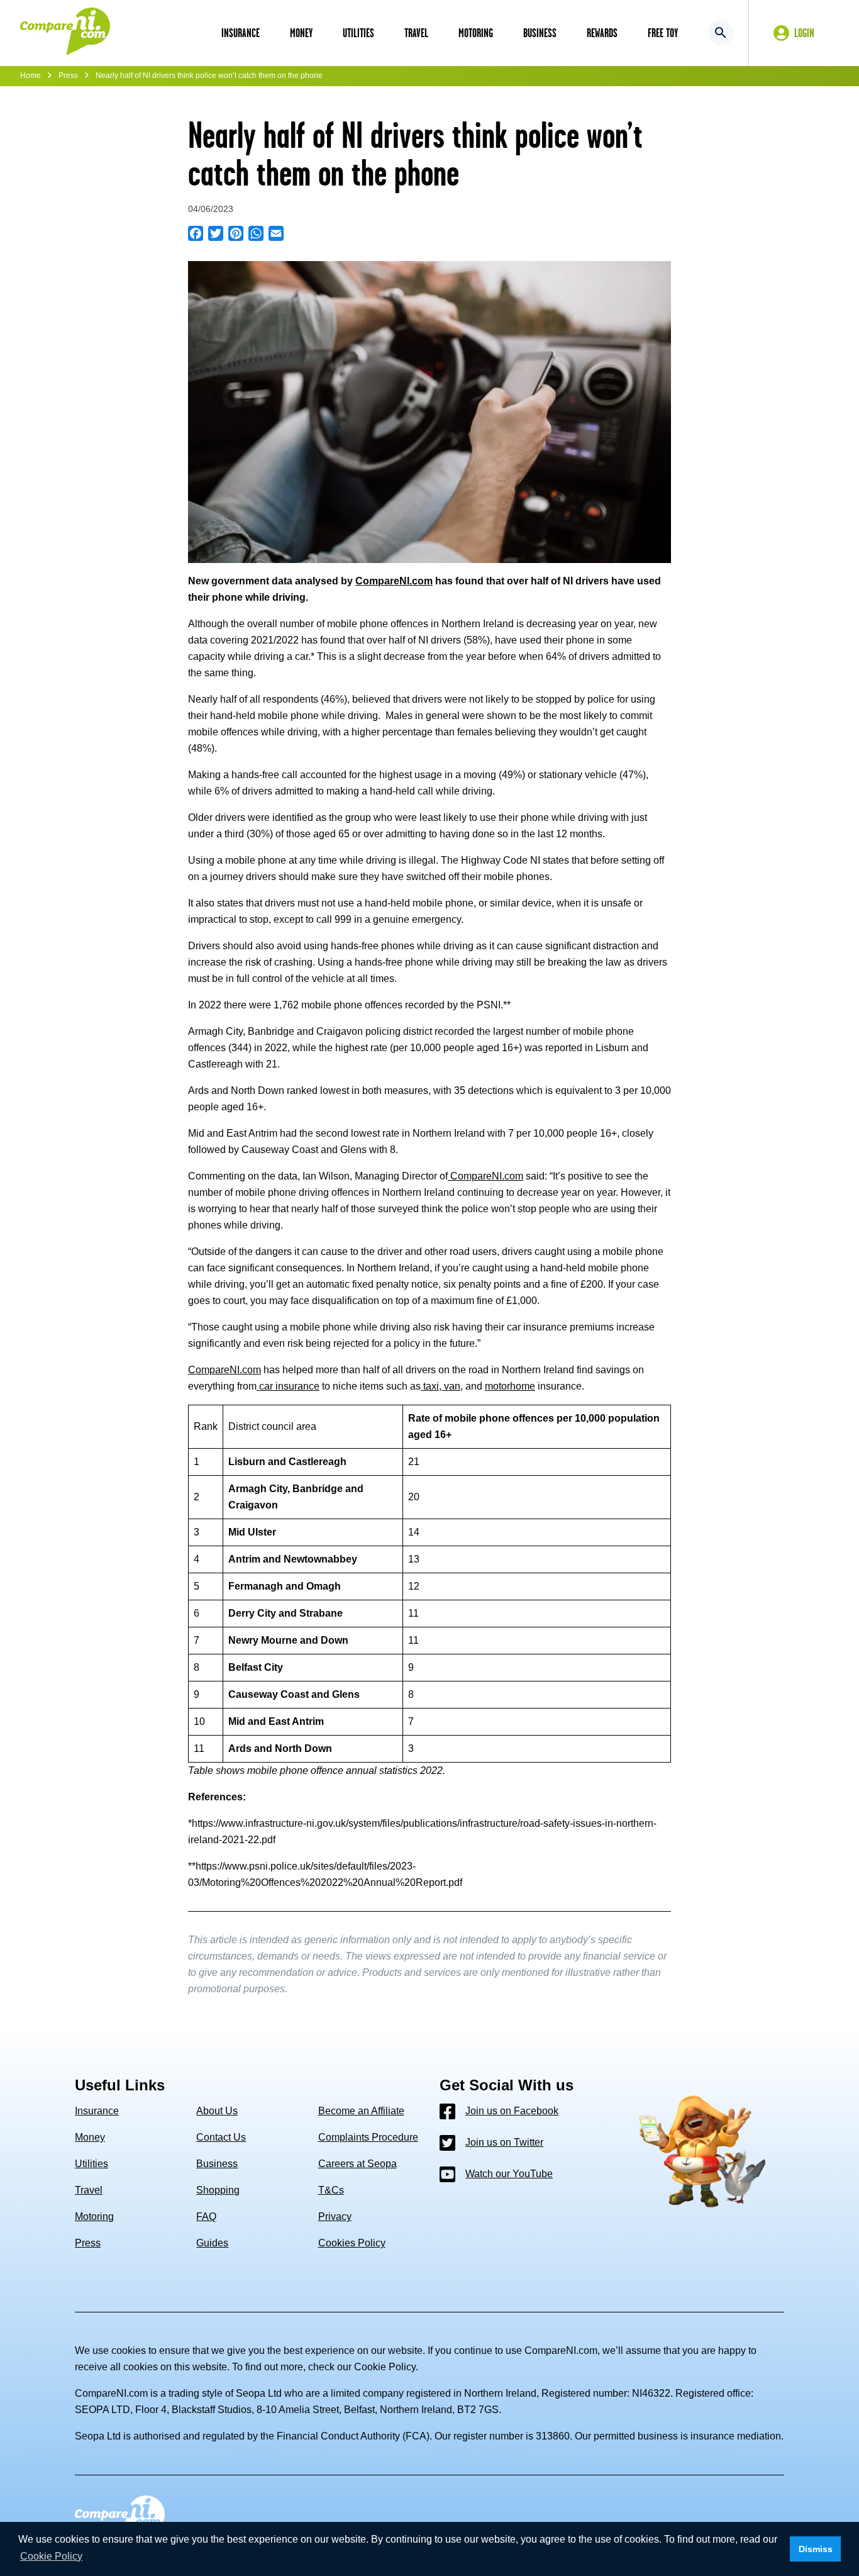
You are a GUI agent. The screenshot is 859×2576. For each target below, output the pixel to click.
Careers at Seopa (357, 2164)
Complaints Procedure (368, 2137)
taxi (430, 1386)
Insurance (97, 2111)
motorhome (510, 1386)
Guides (212, 2243)
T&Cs (331, 2190)
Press (68, 75)
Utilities (91, 2164)
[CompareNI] (65, 33)
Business (217, 2164)
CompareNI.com (487, 1176)
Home (30, 75)
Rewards (602, 33)
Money (90, 2137)
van (451, 1386)
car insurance (288, 1386)
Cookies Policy (352, 2243)
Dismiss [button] (816, 2549)
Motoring (94, 2216)
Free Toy (663, 33)
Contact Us (221, 2137)
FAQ (206, 2216)
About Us (217, 2111)
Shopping (218, 2190)
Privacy (335, 2216)
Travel (89, 2190)
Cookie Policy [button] (51, 2556)
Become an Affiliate (361, 2111)
